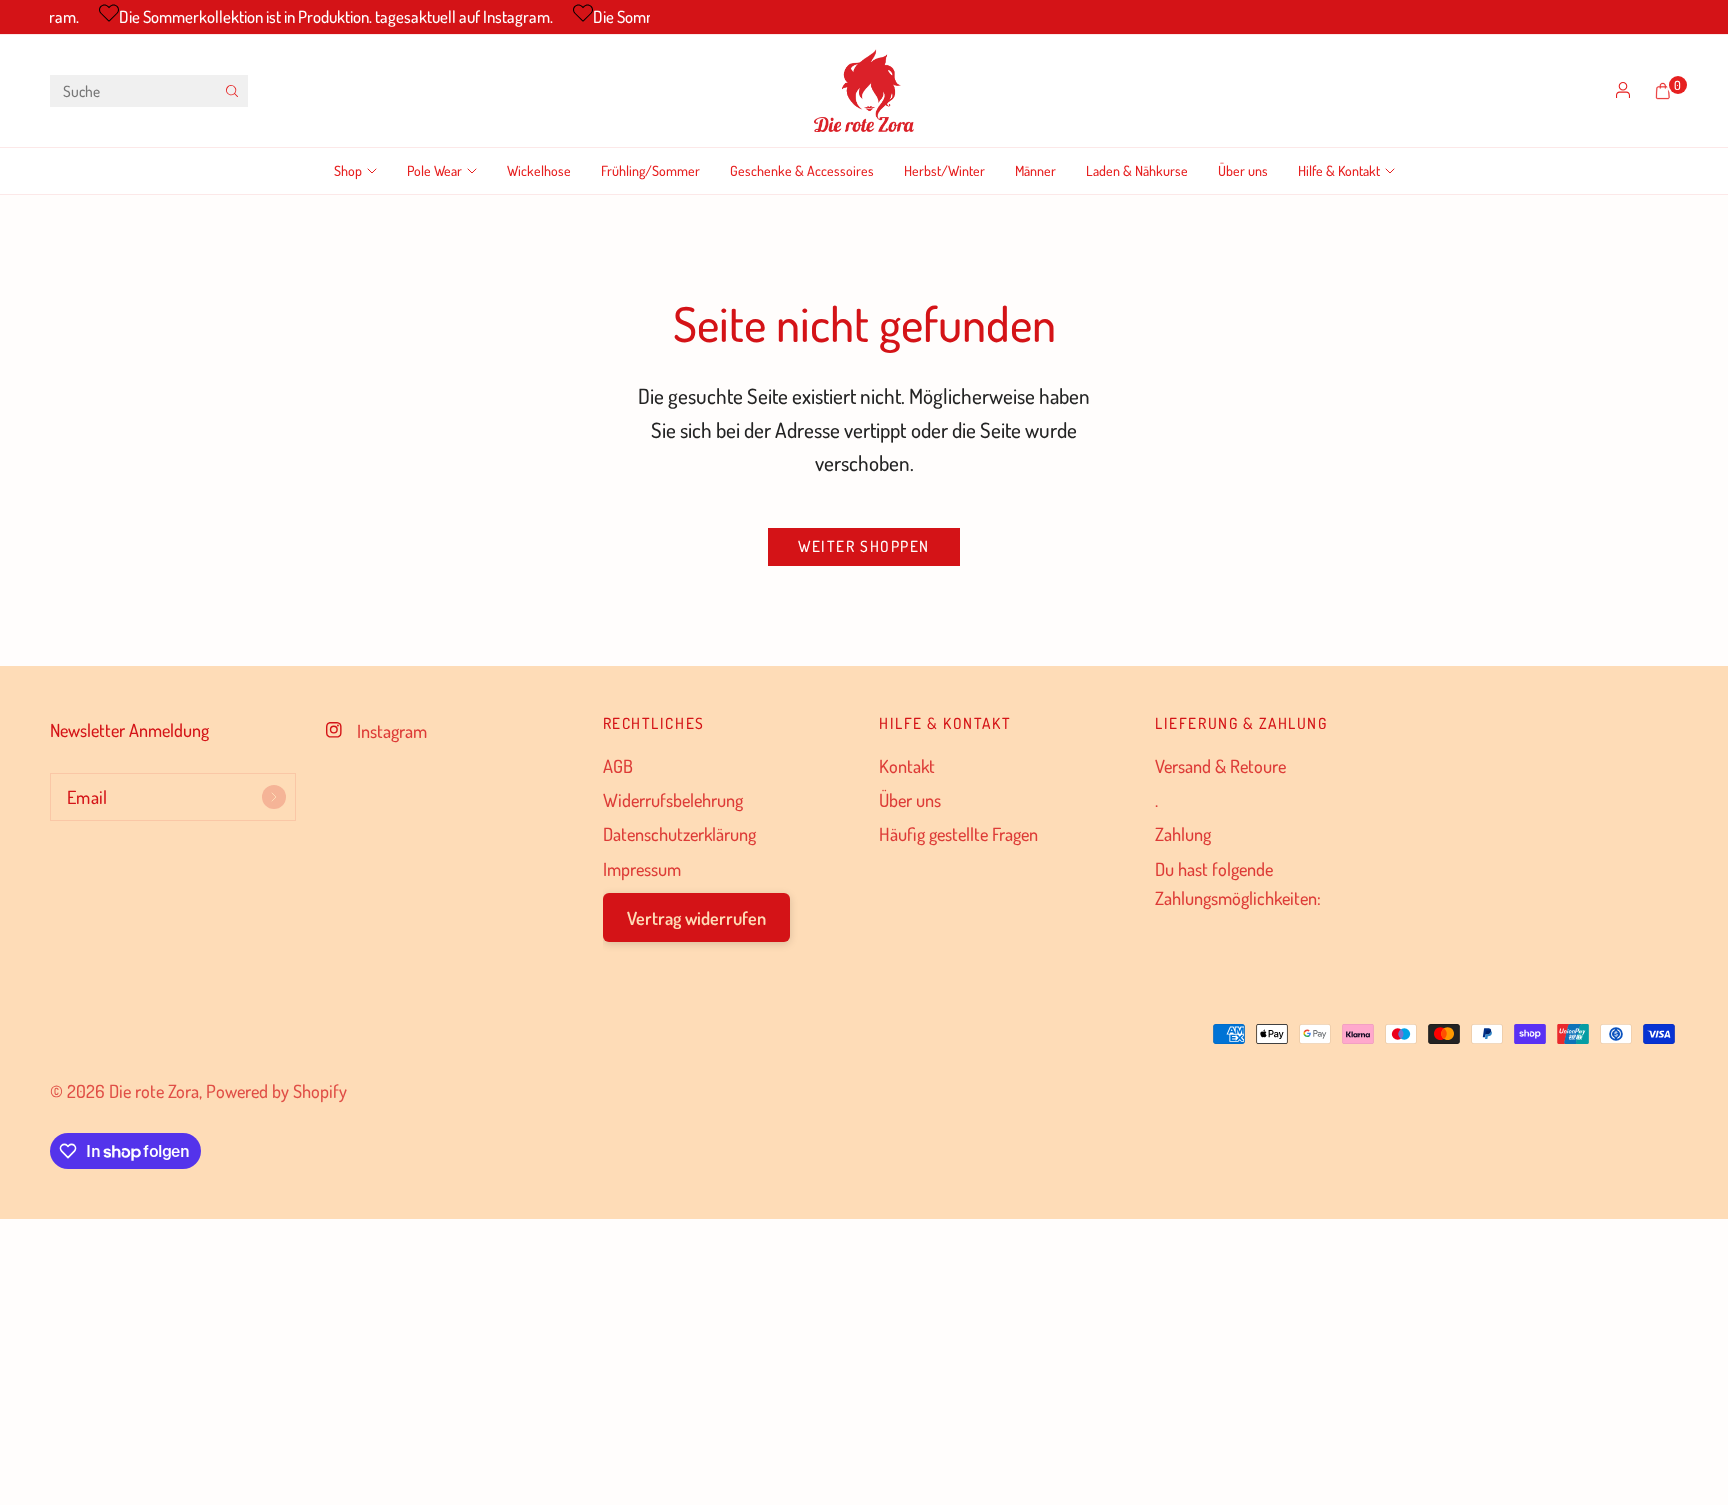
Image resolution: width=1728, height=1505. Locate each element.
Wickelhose (539, 170)
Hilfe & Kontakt (1339, 170)
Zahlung (1183, 833)
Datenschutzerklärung (679, 833)
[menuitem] (363, 171)
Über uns (1243, 170)
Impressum (642, 868)
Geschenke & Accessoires (802, 170)
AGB (618, 765)
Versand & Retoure (1220, 765)
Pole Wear (434, 170)
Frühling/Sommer (650, 170)
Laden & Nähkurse (1137, 170)
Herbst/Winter (944, 170)
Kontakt (907, 765)
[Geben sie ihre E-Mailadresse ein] (274, 797)
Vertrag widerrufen (696, 917)
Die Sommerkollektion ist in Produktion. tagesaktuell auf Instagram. (326, 16)
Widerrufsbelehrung (673, 799)
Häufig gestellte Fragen (958, 833)
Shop (348, 170)
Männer (1035, 170)
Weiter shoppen (864, 546)
